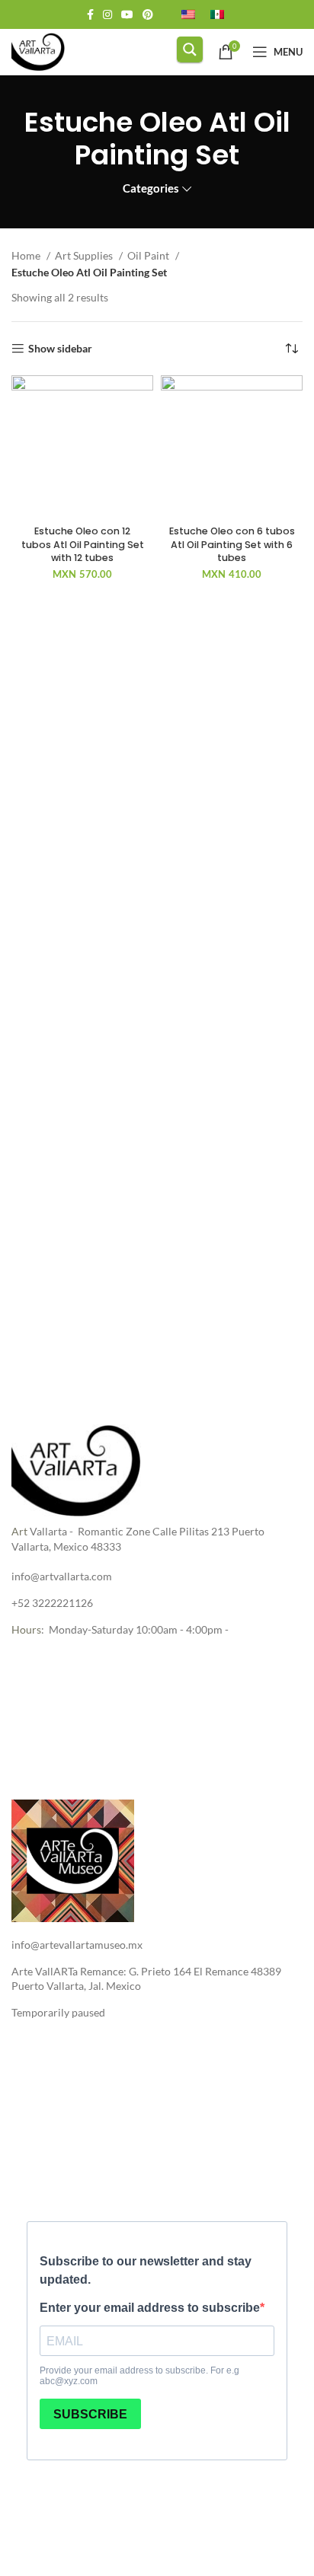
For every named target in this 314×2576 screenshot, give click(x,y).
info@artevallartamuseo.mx (77, 1945)
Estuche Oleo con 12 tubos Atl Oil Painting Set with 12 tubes (83, 544)
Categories (151, 188)
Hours (26, 1629)
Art (19, 1531)
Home (27, 255)
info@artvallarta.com (62, 1576)
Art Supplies (85, 255)
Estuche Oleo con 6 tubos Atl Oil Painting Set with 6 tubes (232, 544)
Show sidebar (60, 349)
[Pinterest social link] (148, 14)
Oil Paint (149, 255)
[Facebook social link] (90, 14)
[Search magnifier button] (190, 49)
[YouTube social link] (127, 14)
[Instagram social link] (107, 14)
